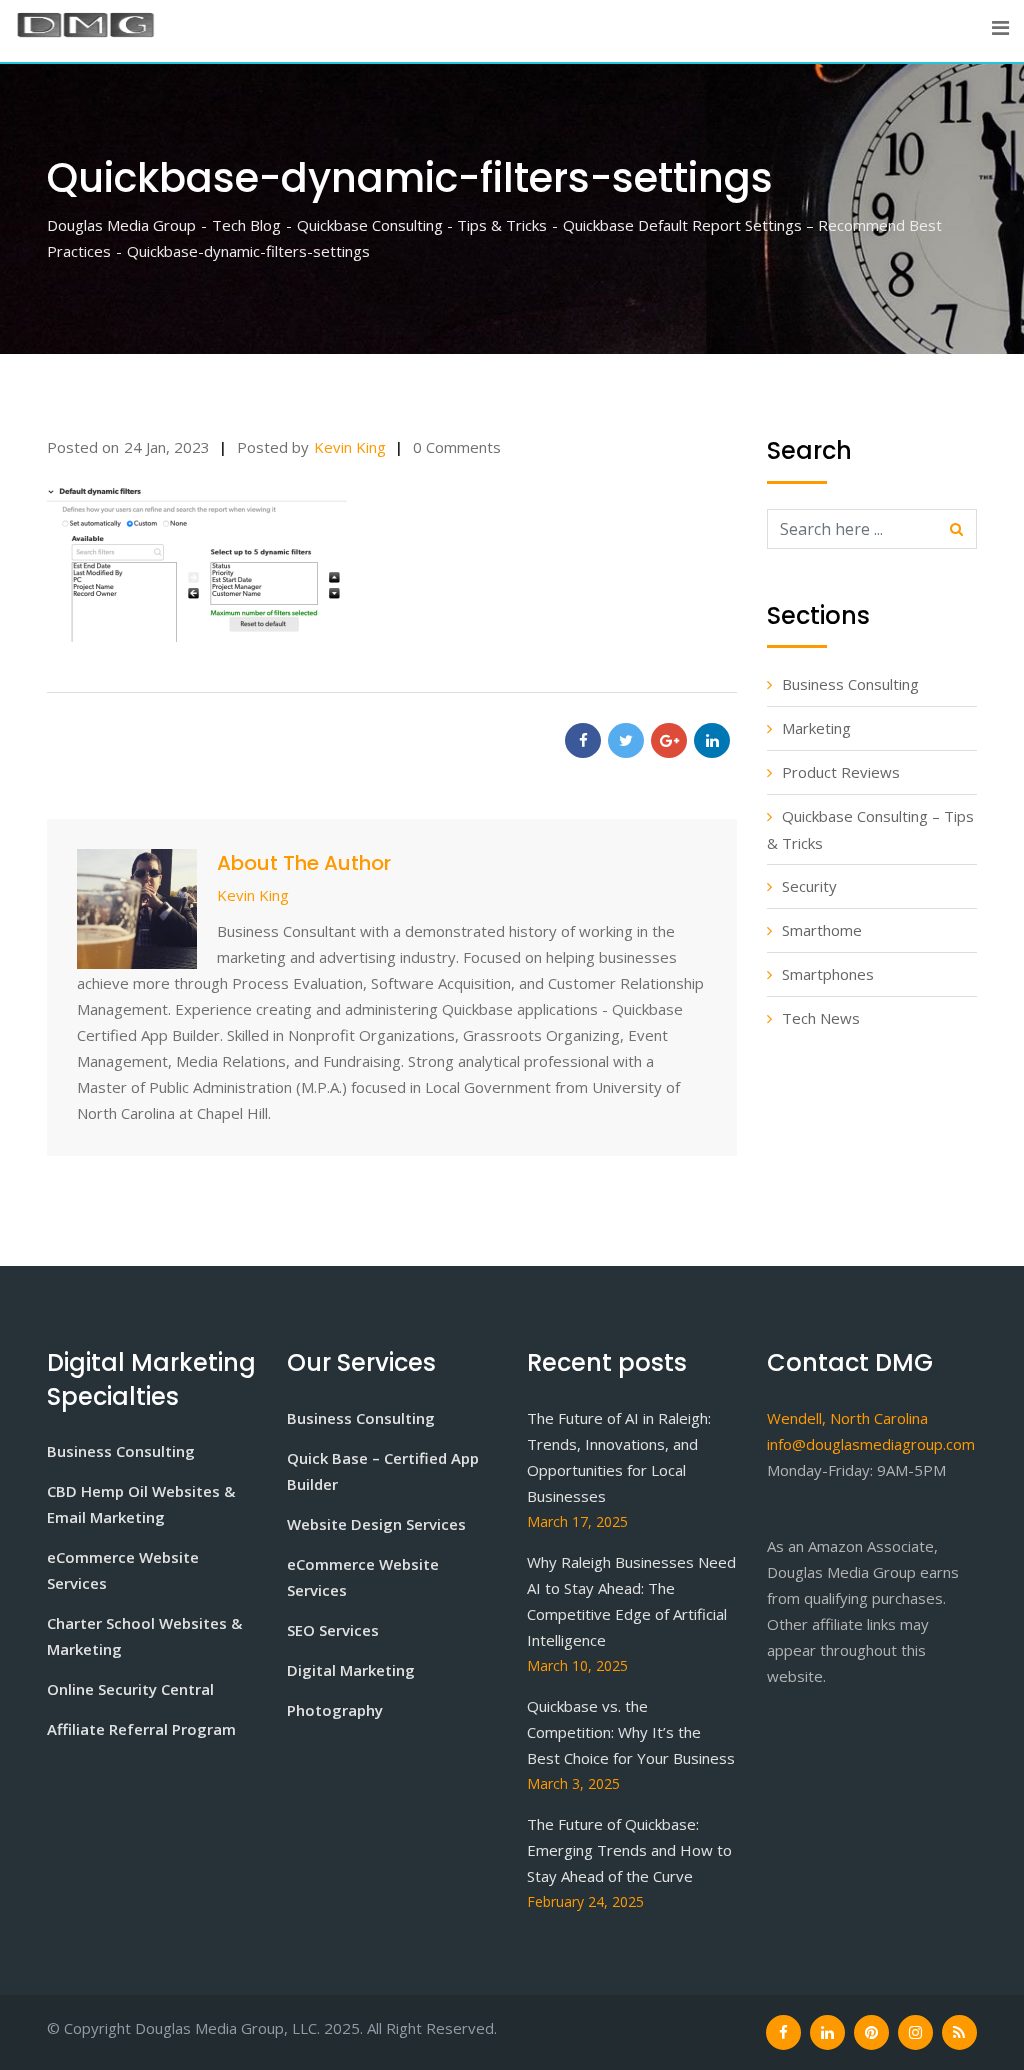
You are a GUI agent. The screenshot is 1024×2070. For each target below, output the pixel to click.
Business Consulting (850, 684)
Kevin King (350, 447)
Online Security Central (130, 1689)
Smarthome (822, 930)
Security (809, 886)
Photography (335, 1710)
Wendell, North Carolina (847, 1418)
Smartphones (828, 974)
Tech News (821, 1018)
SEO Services (333, 1630)
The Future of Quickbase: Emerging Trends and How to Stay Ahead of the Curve (629, 1850)
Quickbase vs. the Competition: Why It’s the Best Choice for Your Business (631, 1732)
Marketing (816, 728)
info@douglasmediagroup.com (871, 1444)
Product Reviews (841, 772)
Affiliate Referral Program (141, 1729)
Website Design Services (376, 1524)
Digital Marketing (351, 1670)
